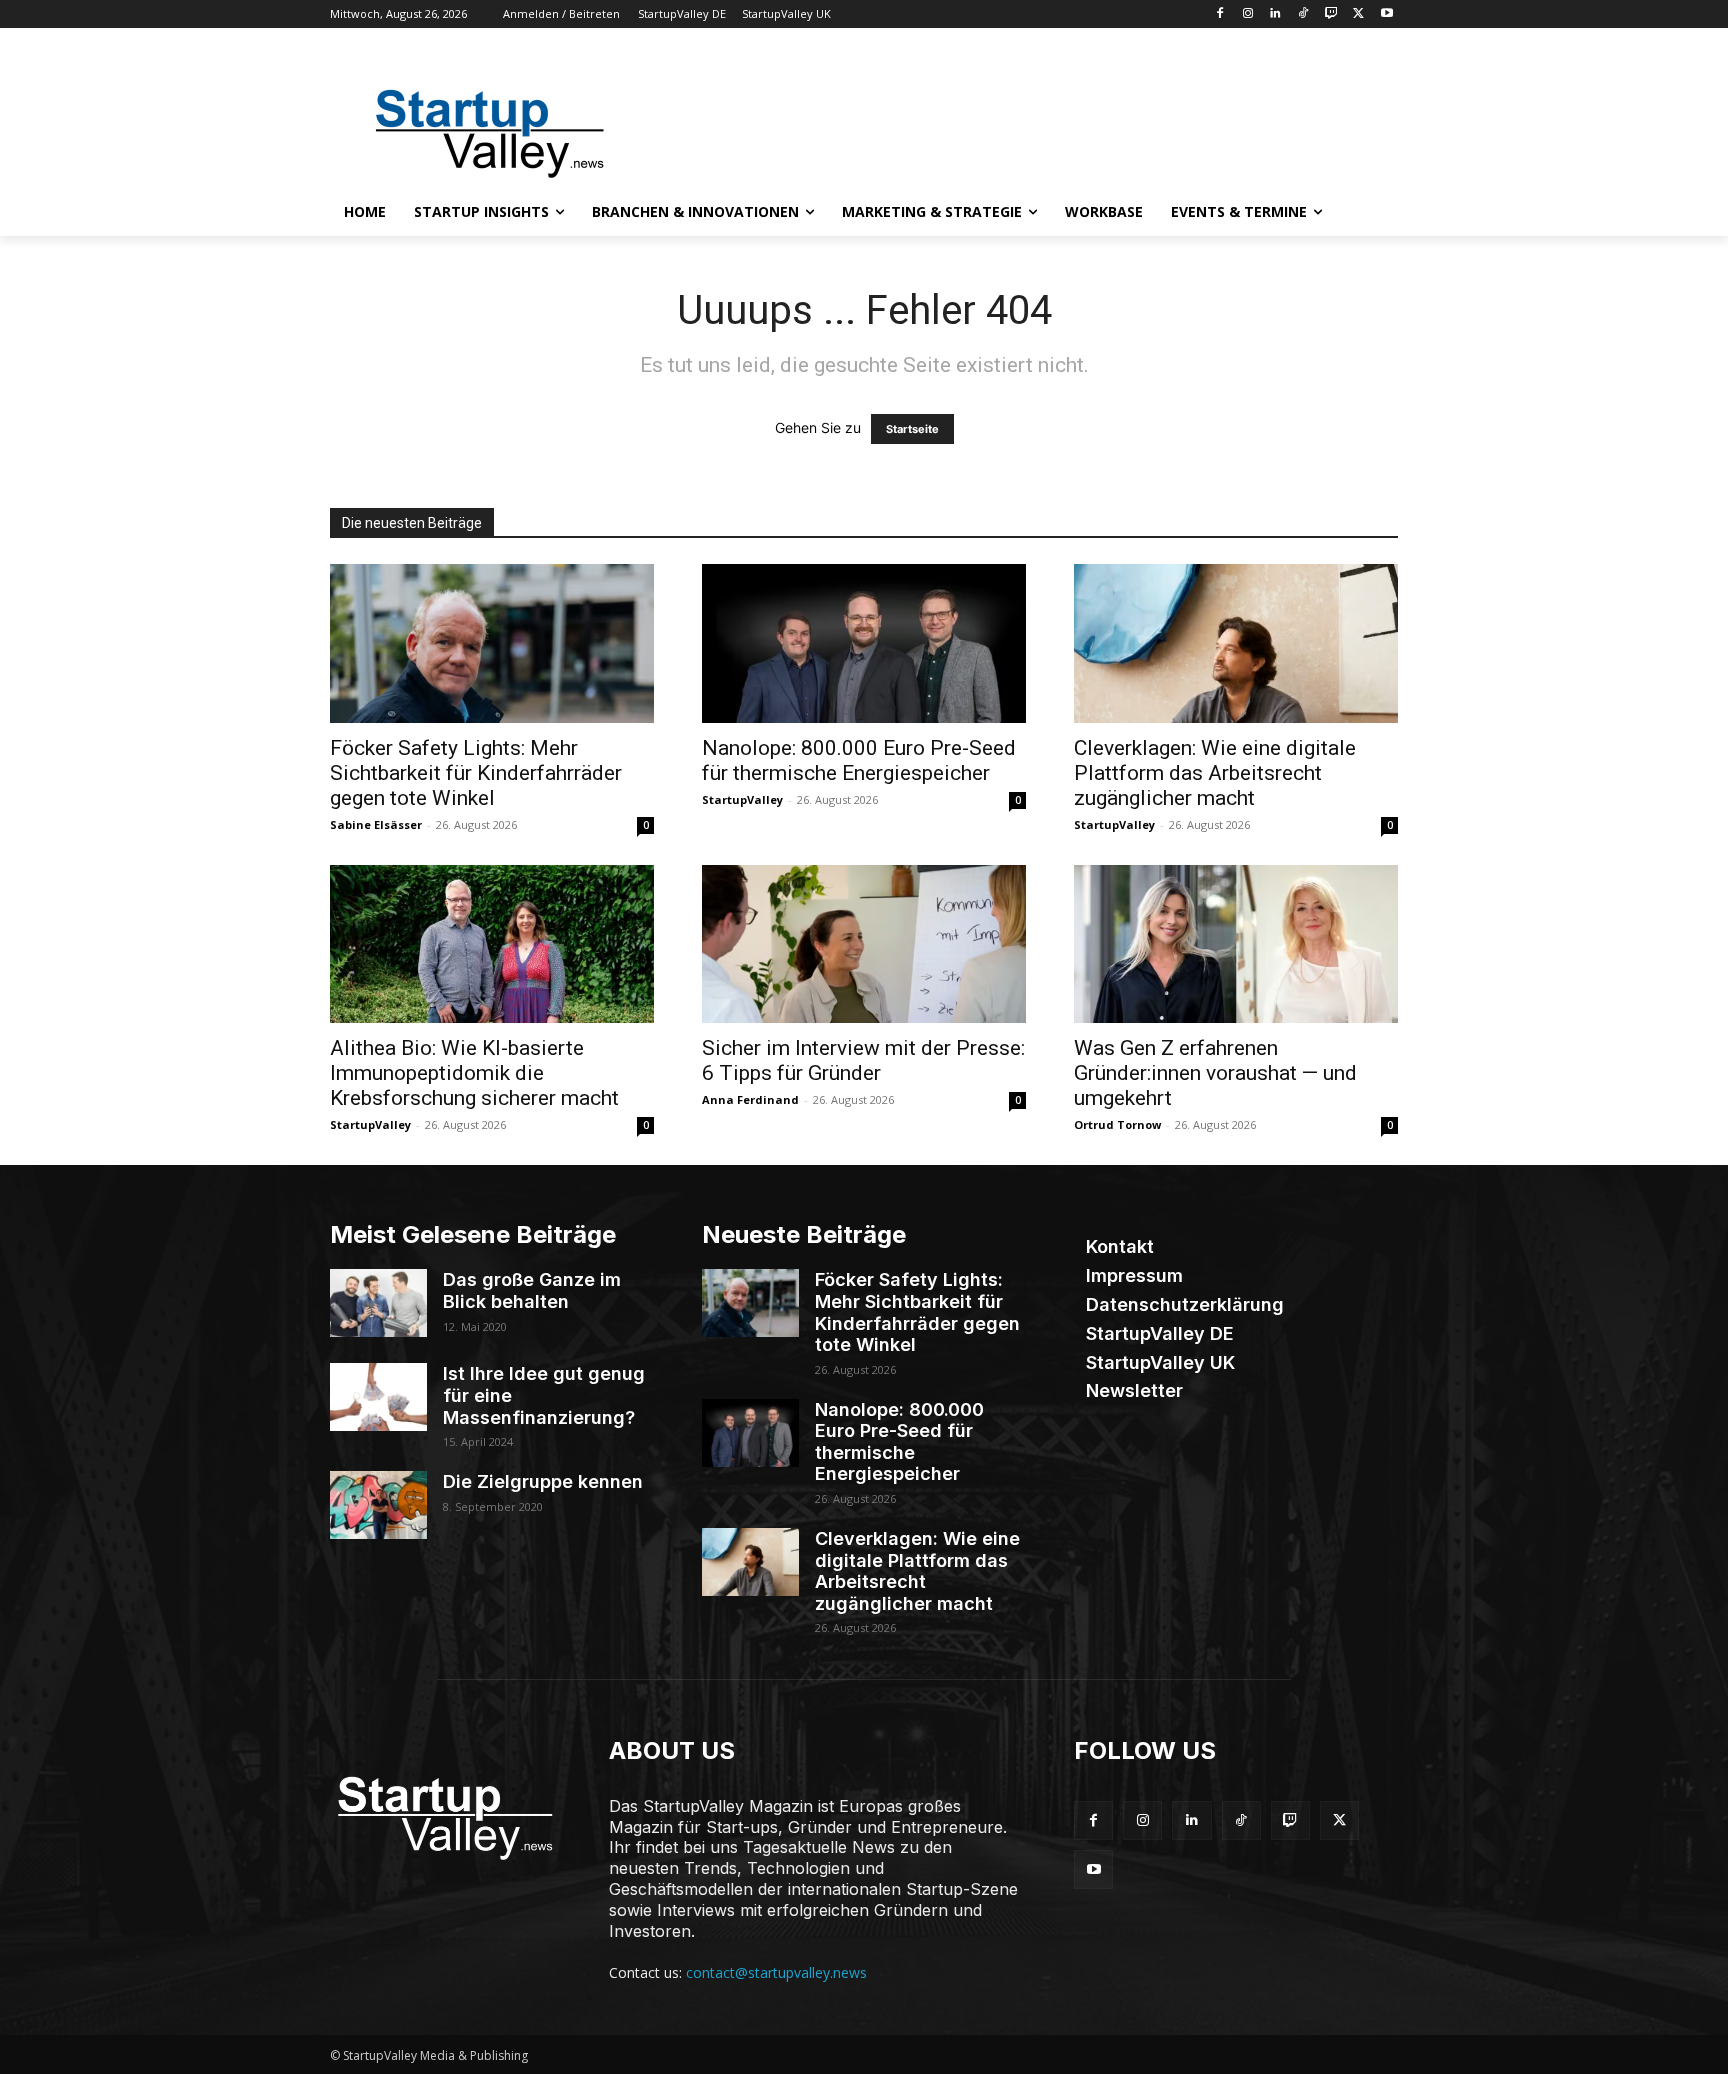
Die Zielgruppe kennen (543, 1481)
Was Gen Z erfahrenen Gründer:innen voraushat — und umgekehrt (1215, 1073)
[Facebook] (1219, 14)
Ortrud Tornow (1117, 1124)
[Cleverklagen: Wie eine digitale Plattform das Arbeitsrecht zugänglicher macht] (1236, 643)
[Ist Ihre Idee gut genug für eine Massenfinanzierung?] (378, 1397)
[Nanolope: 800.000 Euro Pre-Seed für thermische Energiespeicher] (864, 643)
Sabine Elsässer (376, 824)
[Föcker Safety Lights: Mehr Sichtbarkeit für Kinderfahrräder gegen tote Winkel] (492, 643)
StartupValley (742, 799)
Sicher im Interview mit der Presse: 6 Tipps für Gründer (863, 1060)
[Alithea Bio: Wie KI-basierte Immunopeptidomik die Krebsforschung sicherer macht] (492, 944)
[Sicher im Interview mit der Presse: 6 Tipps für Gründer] (864, 944)
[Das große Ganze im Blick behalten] (378, 1303)
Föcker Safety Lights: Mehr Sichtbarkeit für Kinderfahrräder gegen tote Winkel (476, 773)
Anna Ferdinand (750, 1099)
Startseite (912, 429)
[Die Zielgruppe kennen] (378, 1505)
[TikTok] (1303, 14)
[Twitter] (1358, 14)
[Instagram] (1247, 14)
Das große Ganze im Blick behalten (532, 1290)
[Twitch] (1331, 14)
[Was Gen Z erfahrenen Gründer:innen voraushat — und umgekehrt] (1236, 944)
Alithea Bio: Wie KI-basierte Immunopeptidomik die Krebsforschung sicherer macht (474, 1073)
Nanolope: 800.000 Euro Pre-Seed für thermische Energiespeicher (859, 760)
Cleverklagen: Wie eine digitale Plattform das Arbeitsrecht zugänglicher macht (1215, 773)
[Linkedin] (1275, 14)
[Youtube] (1386, 14)
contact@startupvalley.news (776, 1972)
